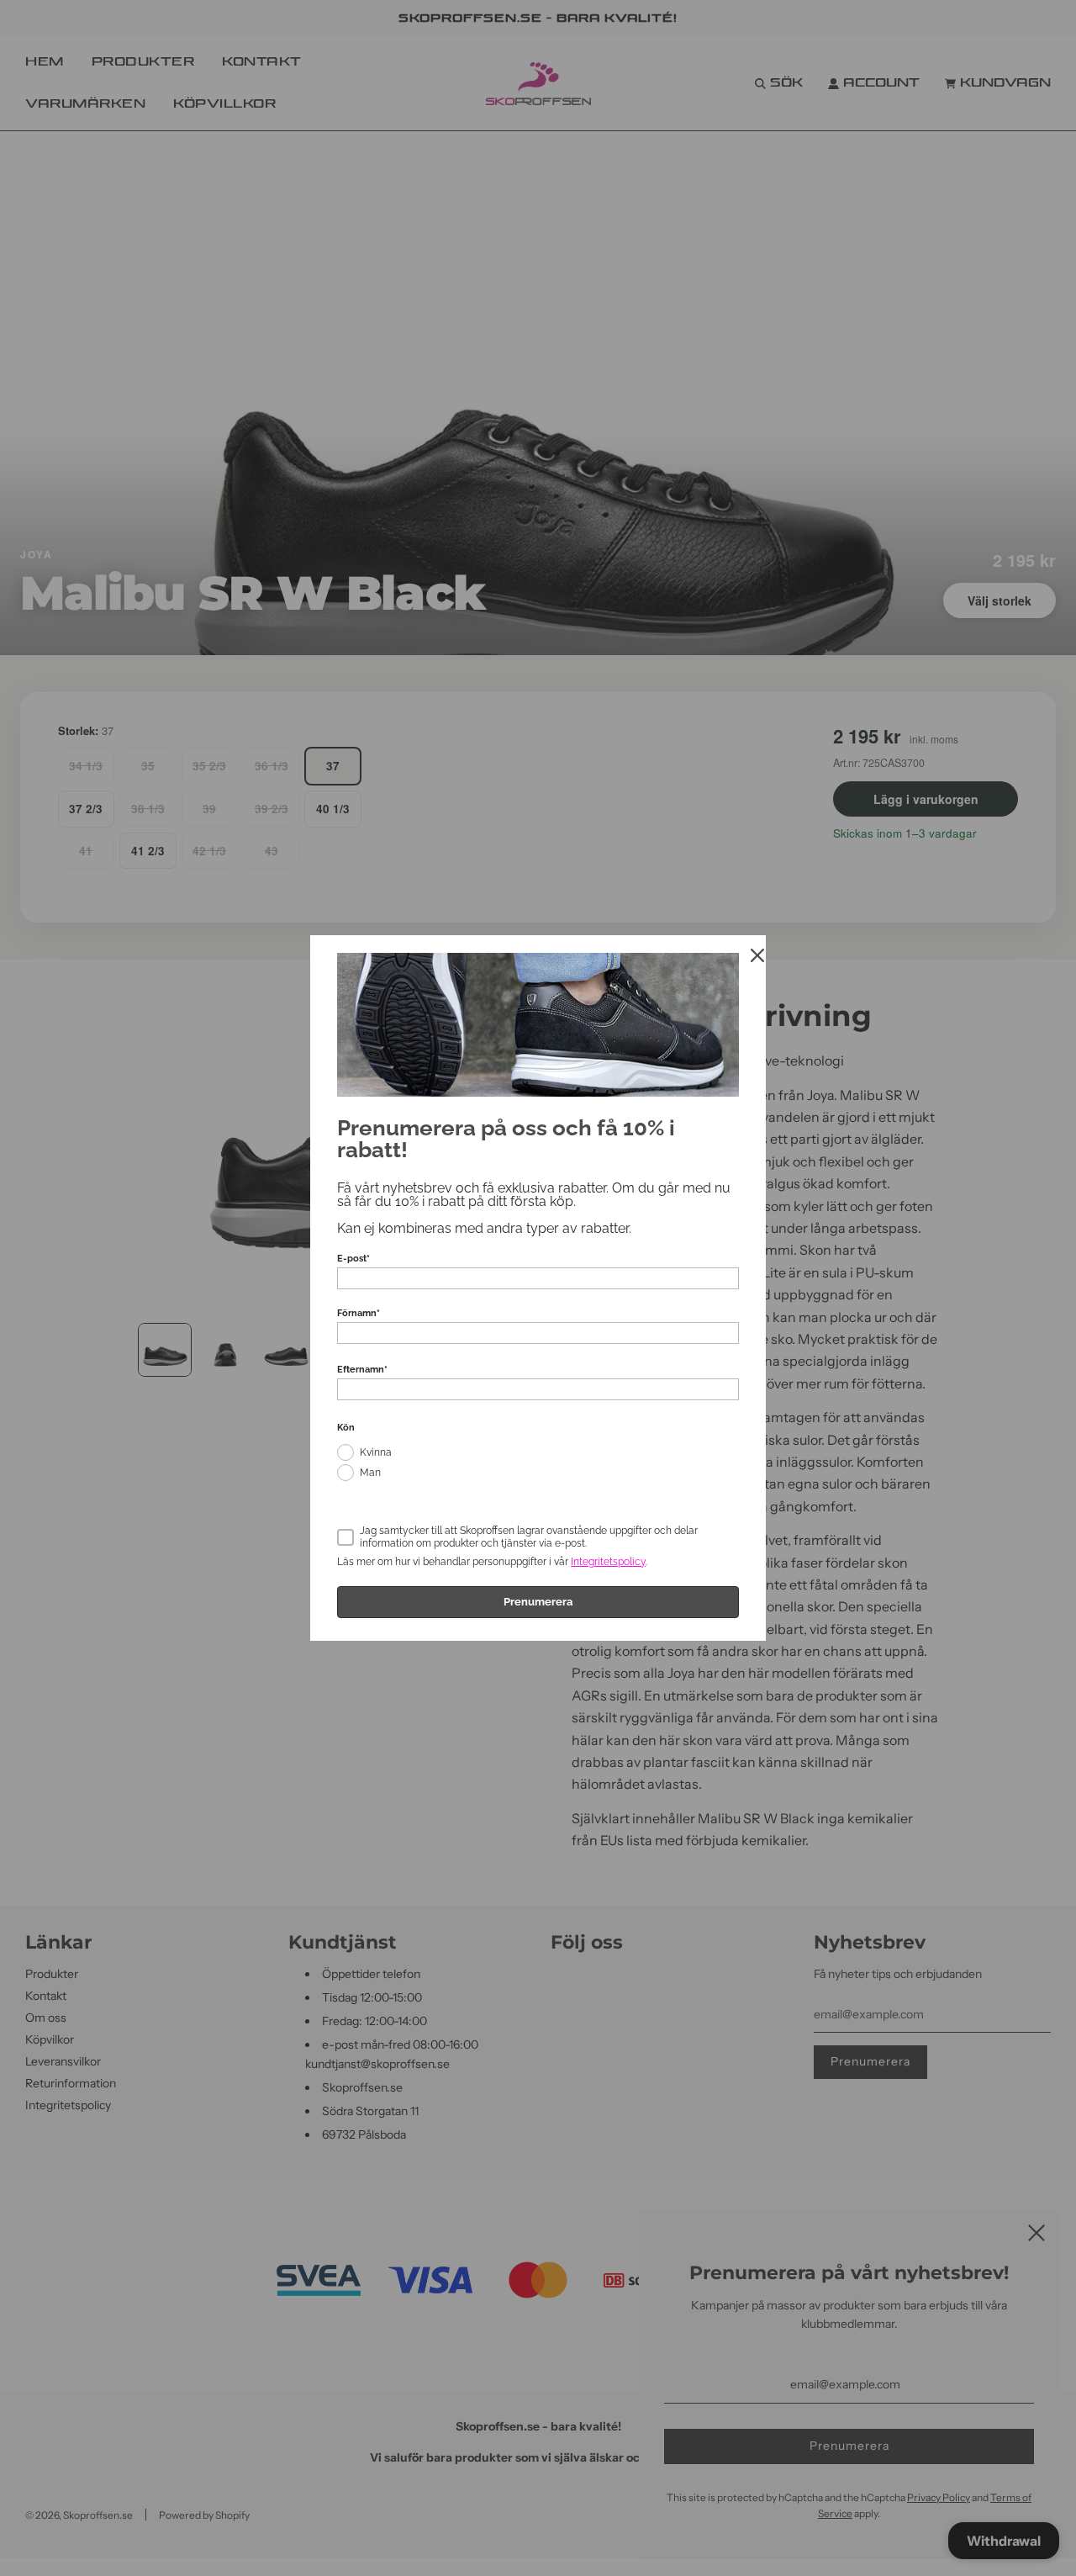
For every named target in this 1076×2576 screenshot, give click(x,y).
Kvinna (376, 1452)
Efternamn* (362, 1370)
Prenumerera (538, 1602)
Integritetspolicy (608, 1562)
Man (370, 1473)
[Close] (757, 955)
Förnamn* (359, 1313)
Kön (346, 1428)
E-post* (353, 1259)
